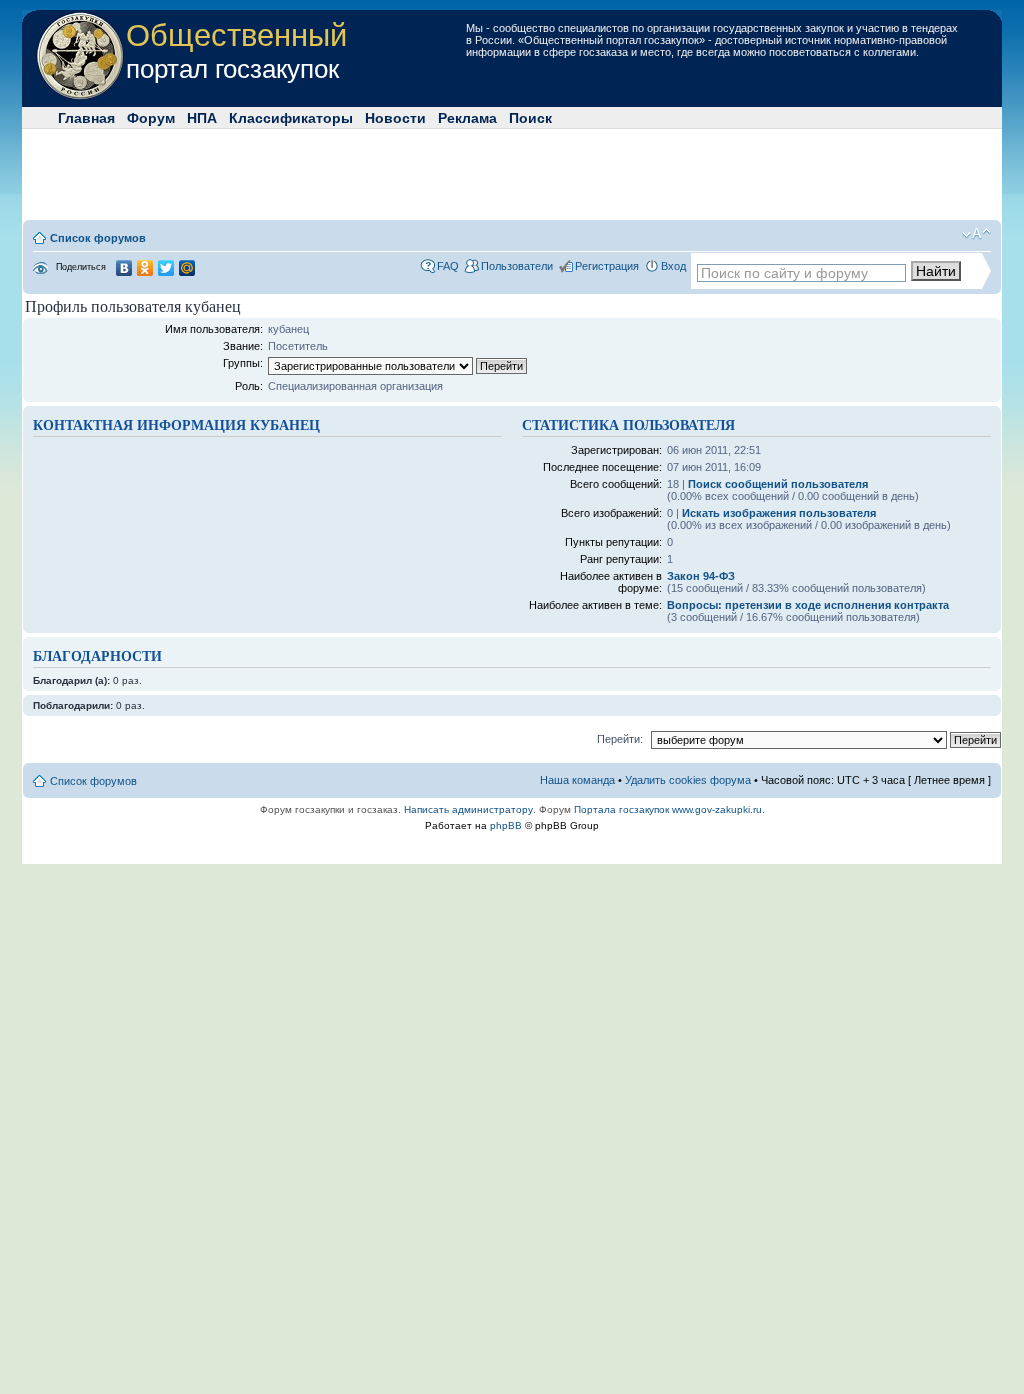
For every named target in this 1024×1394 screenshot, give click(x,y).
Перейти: (620, 739)
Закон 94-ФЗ (701, 576)
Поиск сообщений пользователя (778, 484)
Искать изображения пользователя (779, 513)
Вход (673, 266)
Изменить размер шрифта (976, 234)
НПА (202, 118)
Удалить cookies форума (688, 780)
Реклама (467, 118)
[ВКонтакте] (124, 268)
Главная (86, 118)
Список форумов (98, 238)
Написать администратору (468, 809)
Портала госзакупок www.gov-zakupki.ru (668, 809)
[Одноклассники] (145, 268)
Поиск (530, 118)
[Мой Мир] (187, 268)
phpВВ (506, 825)
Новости (395, 118)
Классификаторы (291, 118)
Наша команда (577, 780)
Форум (151, 118)
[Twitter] (166, 268)
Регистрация (607, 266)
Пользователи (517, 266)
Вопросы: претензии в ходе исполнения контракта (808, 605)
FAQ (448, 266)
